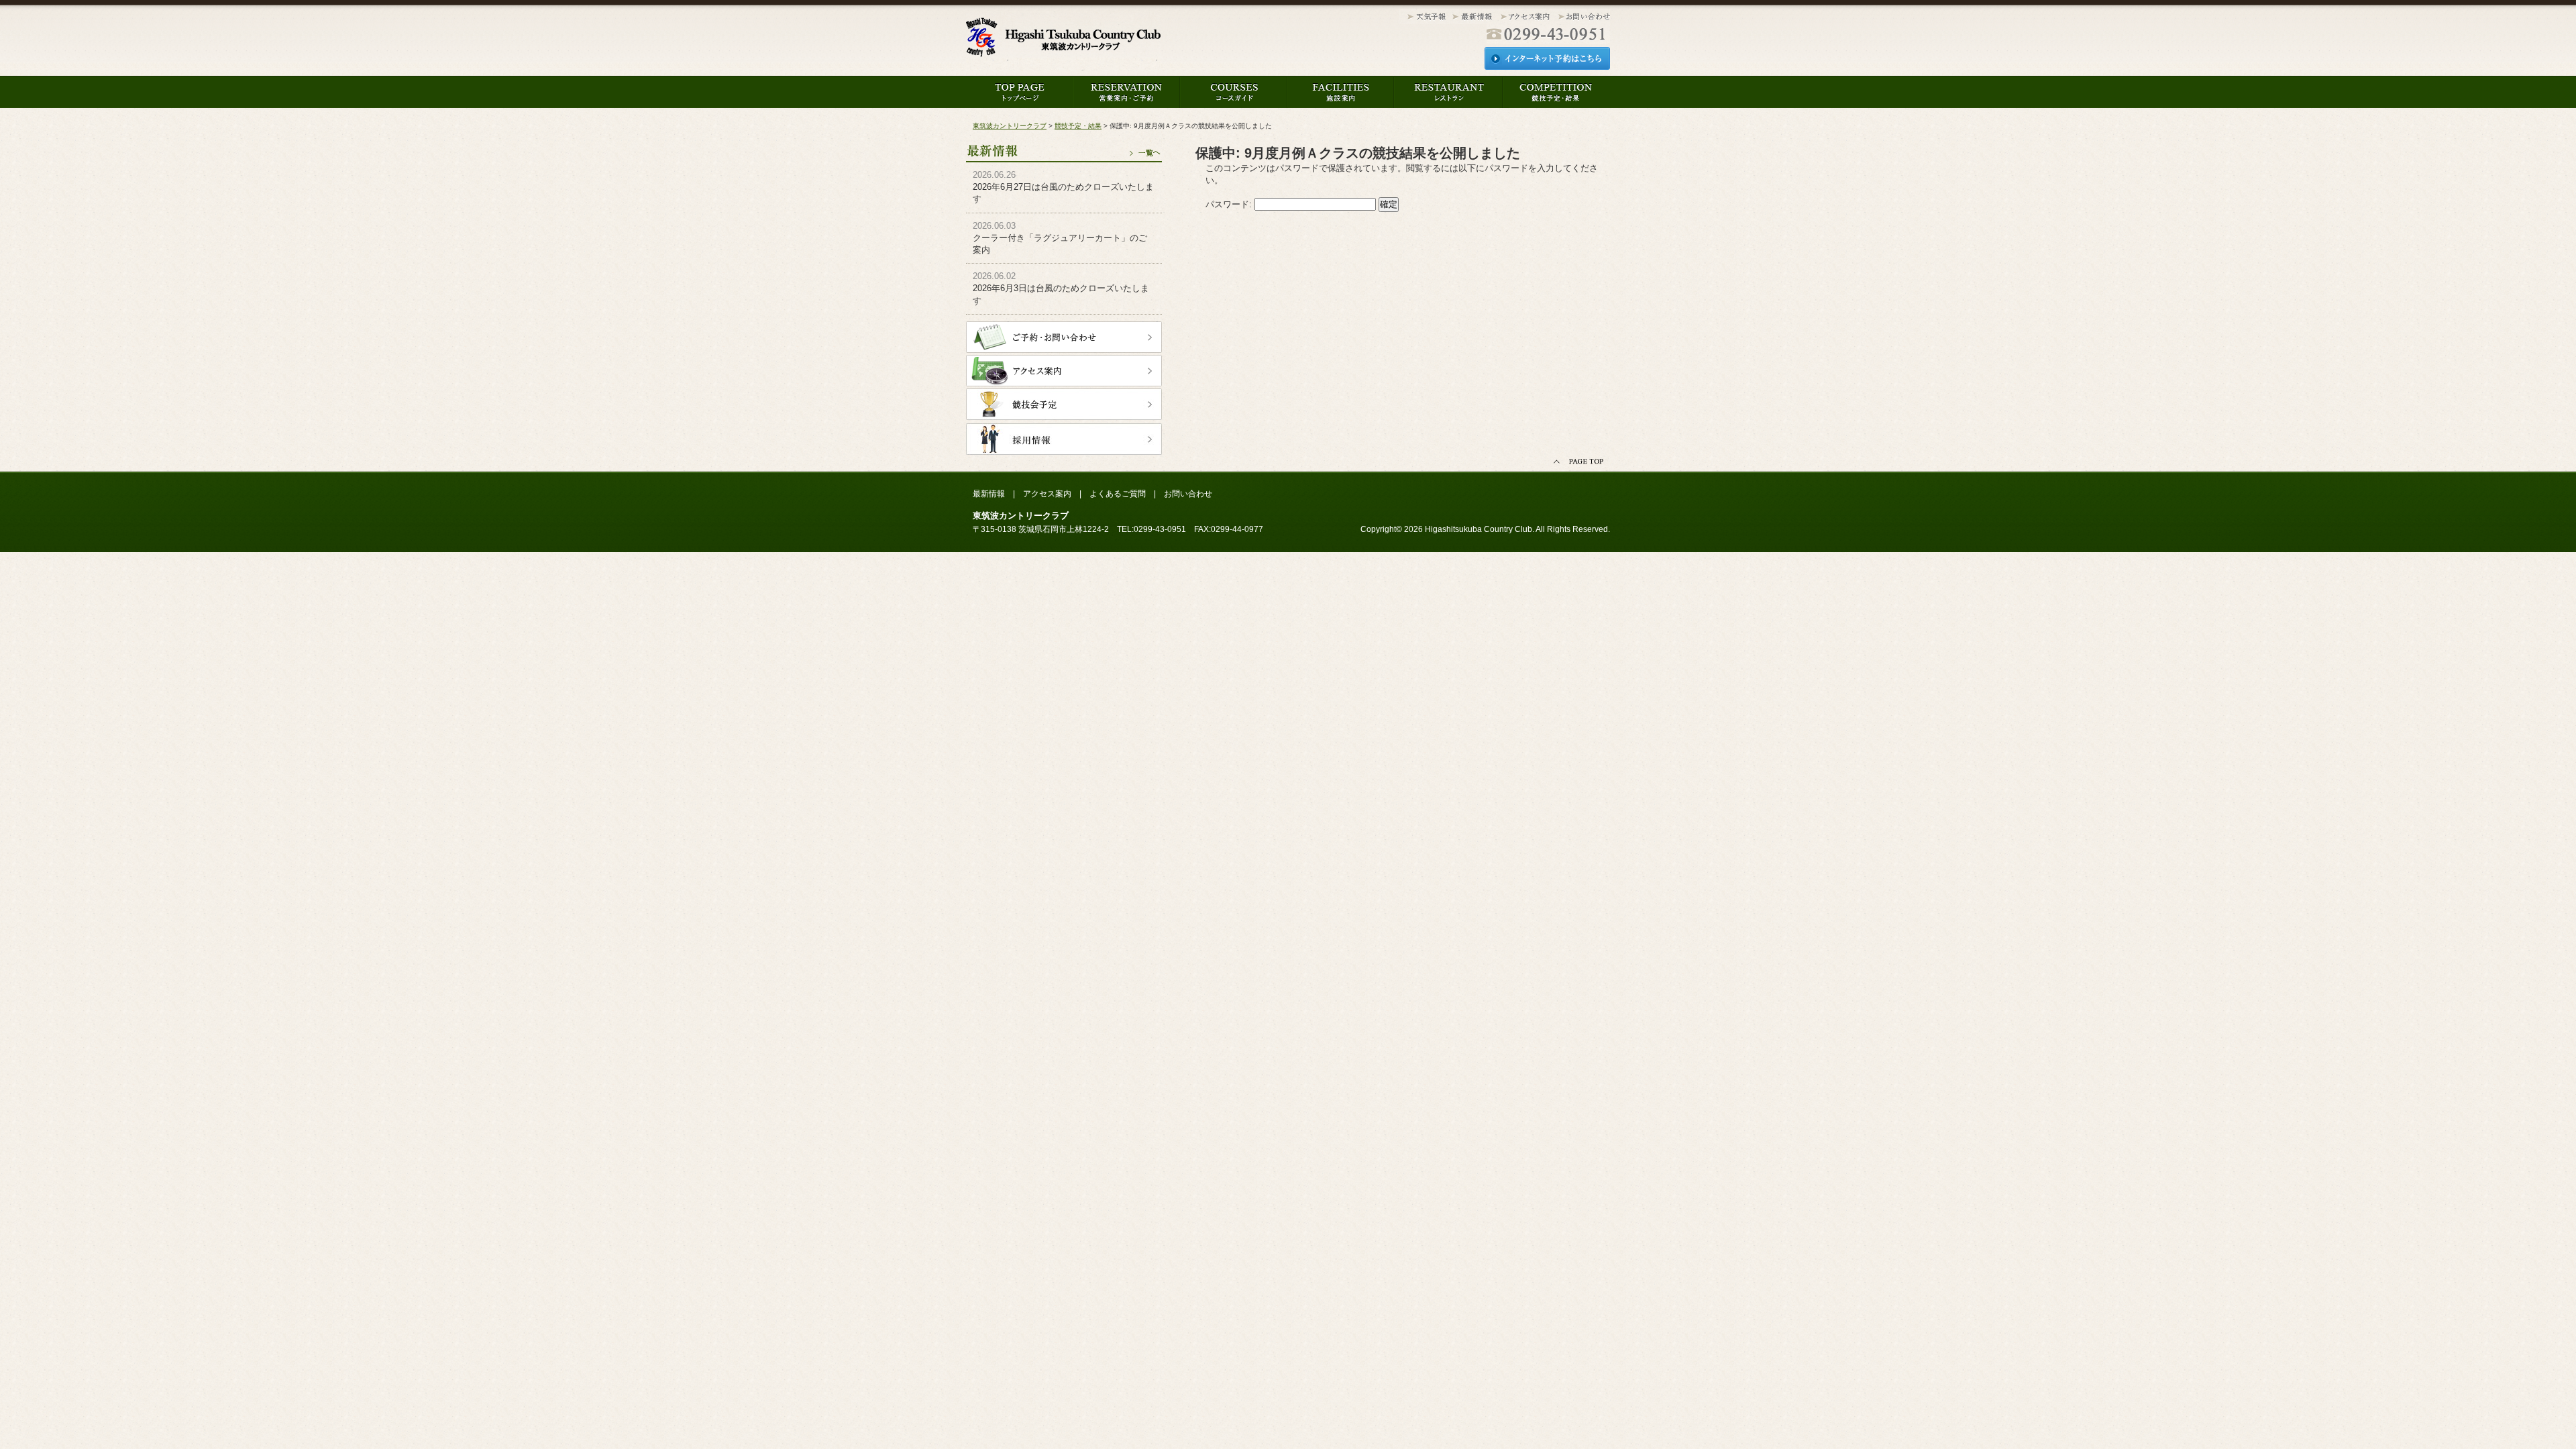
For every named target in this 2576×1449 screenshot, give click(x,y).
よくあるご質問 (1118, 494)
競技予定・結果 (1556, 92)
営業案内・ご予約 (1127, 92)
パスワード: (1230, 204)
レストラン (1448, 92)
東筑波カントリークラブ (1063, 41)
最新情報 (1064, 146)
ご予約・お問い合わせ (1064, 337)
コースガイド (1234, 92)
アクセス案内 (1525, 17)
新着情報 (1472, 17)
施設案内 (1341, 92)
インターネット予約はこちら (1547, 58)
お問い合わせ (1582, 17)
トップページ (1020, 92)
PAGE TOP (1580, 462)
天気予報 (1424, 17)
